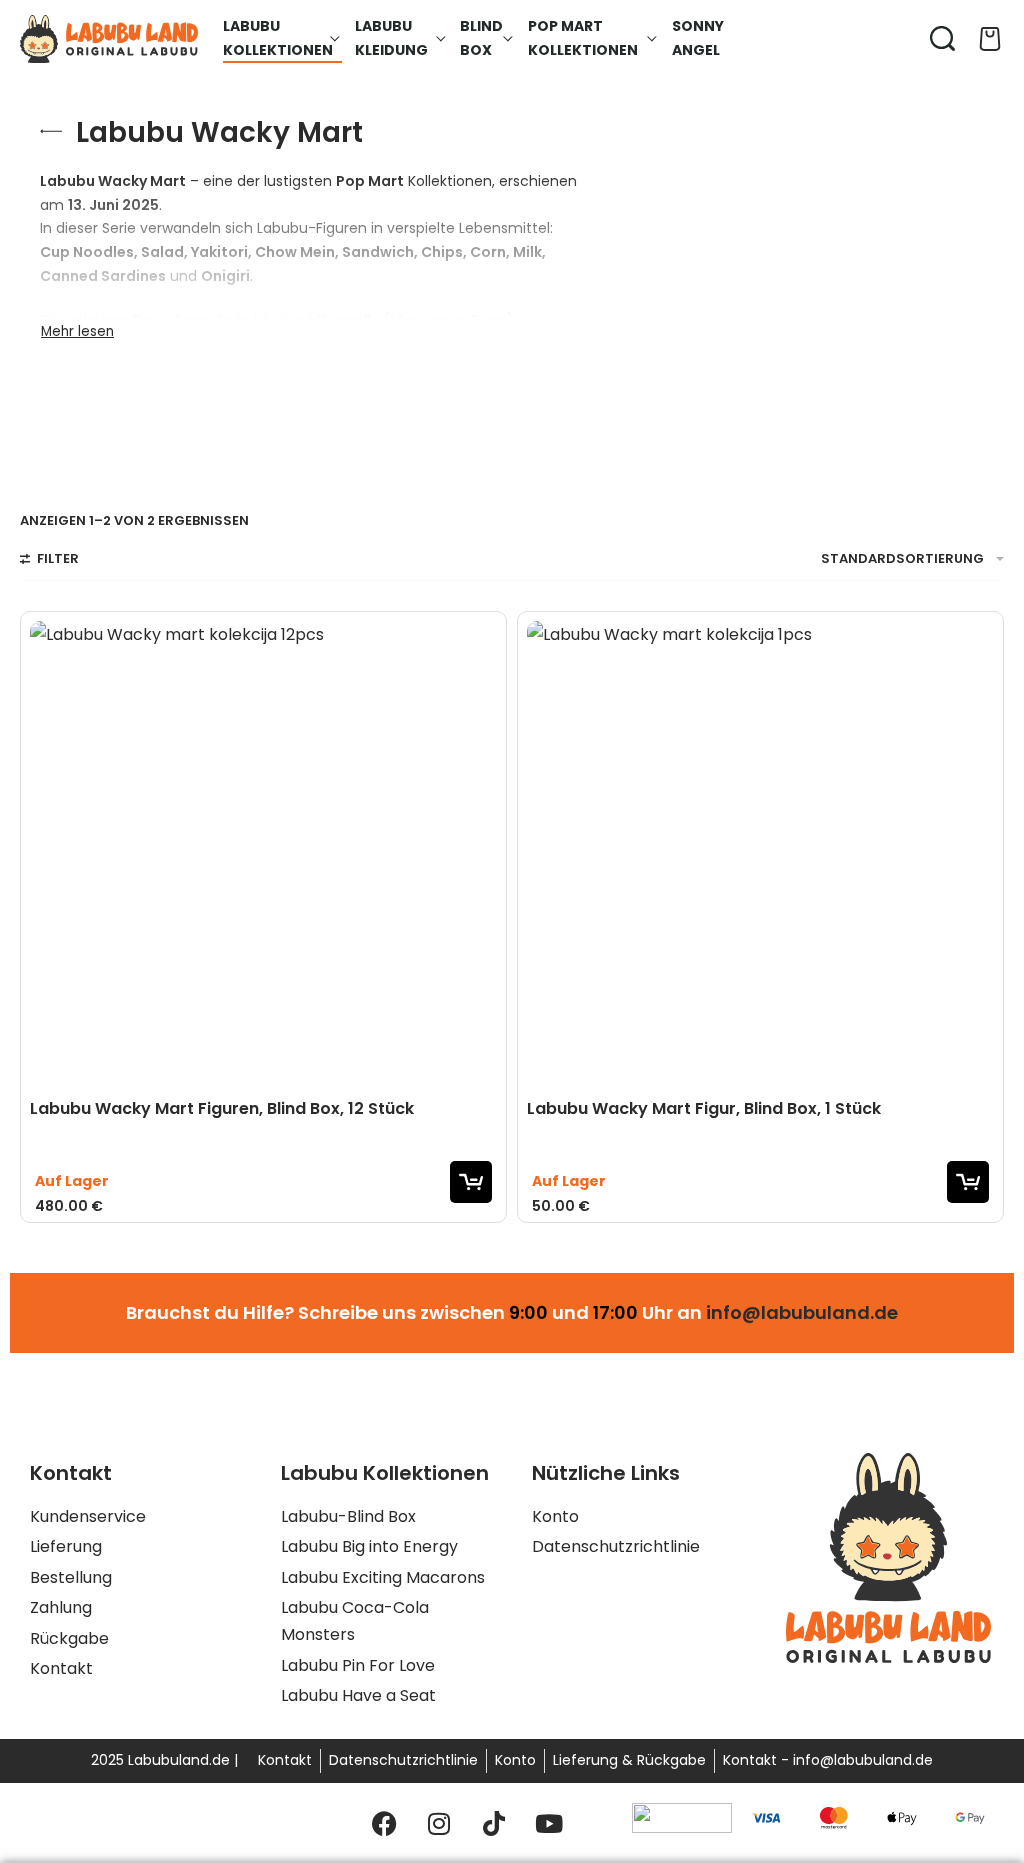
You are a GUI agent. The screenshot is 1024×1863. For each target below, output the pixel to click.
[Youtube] (549, 1823)
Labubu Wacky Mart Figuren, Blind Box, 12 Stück (222, 1109)
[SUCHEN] (942, 38)
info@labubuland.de (802, 1312)
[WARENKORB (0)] (990, 39)
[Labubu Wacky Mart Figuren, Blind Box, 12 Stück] (263, 854)
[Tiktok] (494, 1823)
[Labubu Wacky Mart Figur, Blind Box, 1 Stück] (760, 854)
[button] (471, 1182)
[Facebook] (384, 1823)
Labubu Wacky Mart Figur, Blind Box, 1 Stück (704, 1109)
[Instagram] (439, 1823)
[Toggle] (77, 332)
